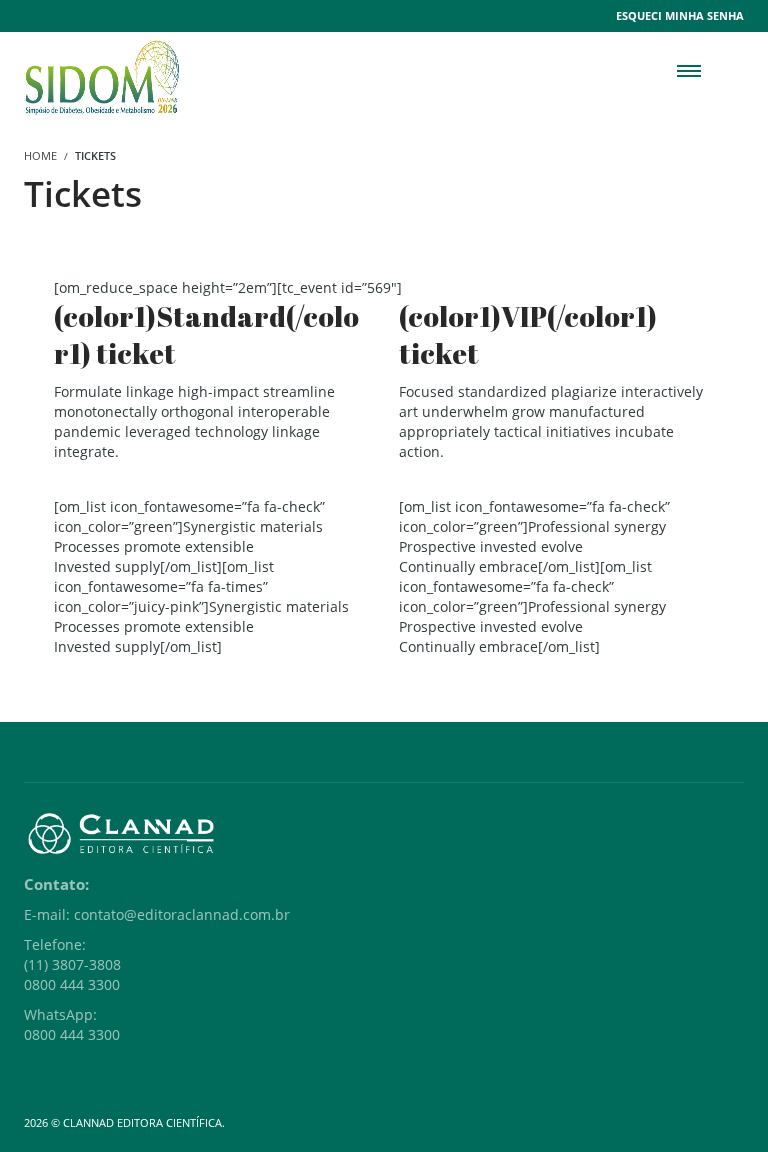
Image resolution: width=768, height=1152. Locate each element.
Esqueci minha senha (680, 15)
